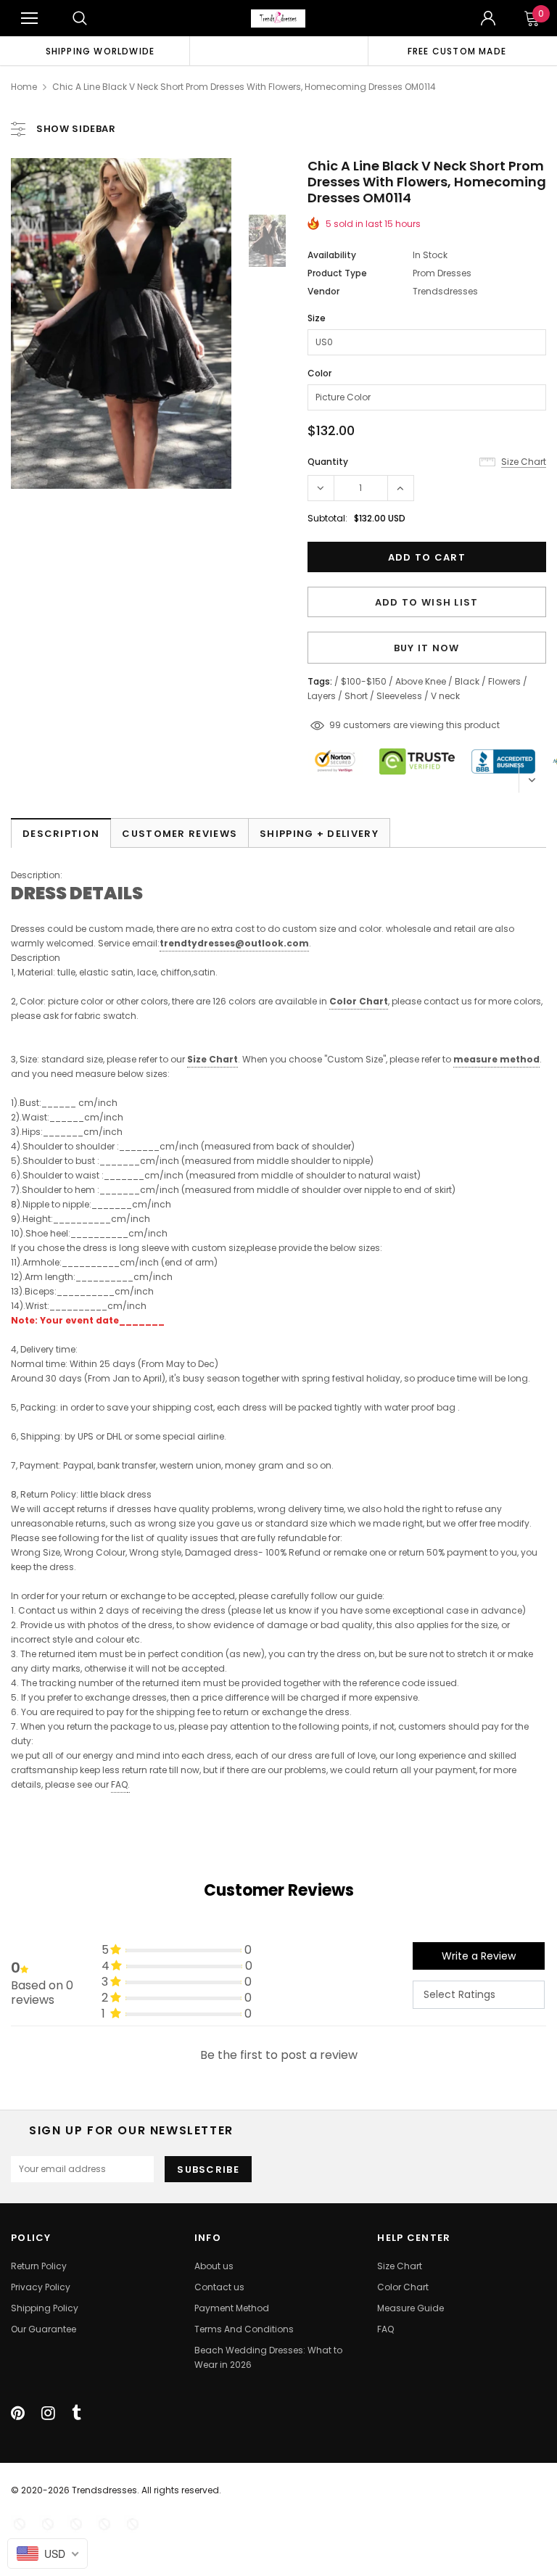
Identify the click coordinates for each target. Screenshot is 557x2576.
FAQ (119, 1784)
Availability (332, 255)
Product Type (337, 273)
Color (319, 373)
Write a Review (479, 1956)
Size (317, 318)
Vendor (323, 291)
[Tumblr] (77, 2413)
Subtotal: (327, 518)
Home (24, 87)
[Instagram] (48, 2413)
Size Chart (213, 1059)
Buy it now (427, 648)
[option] (100, 51)
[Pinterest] (18, 2413)
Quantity (328, 462)
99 (335, 725)
